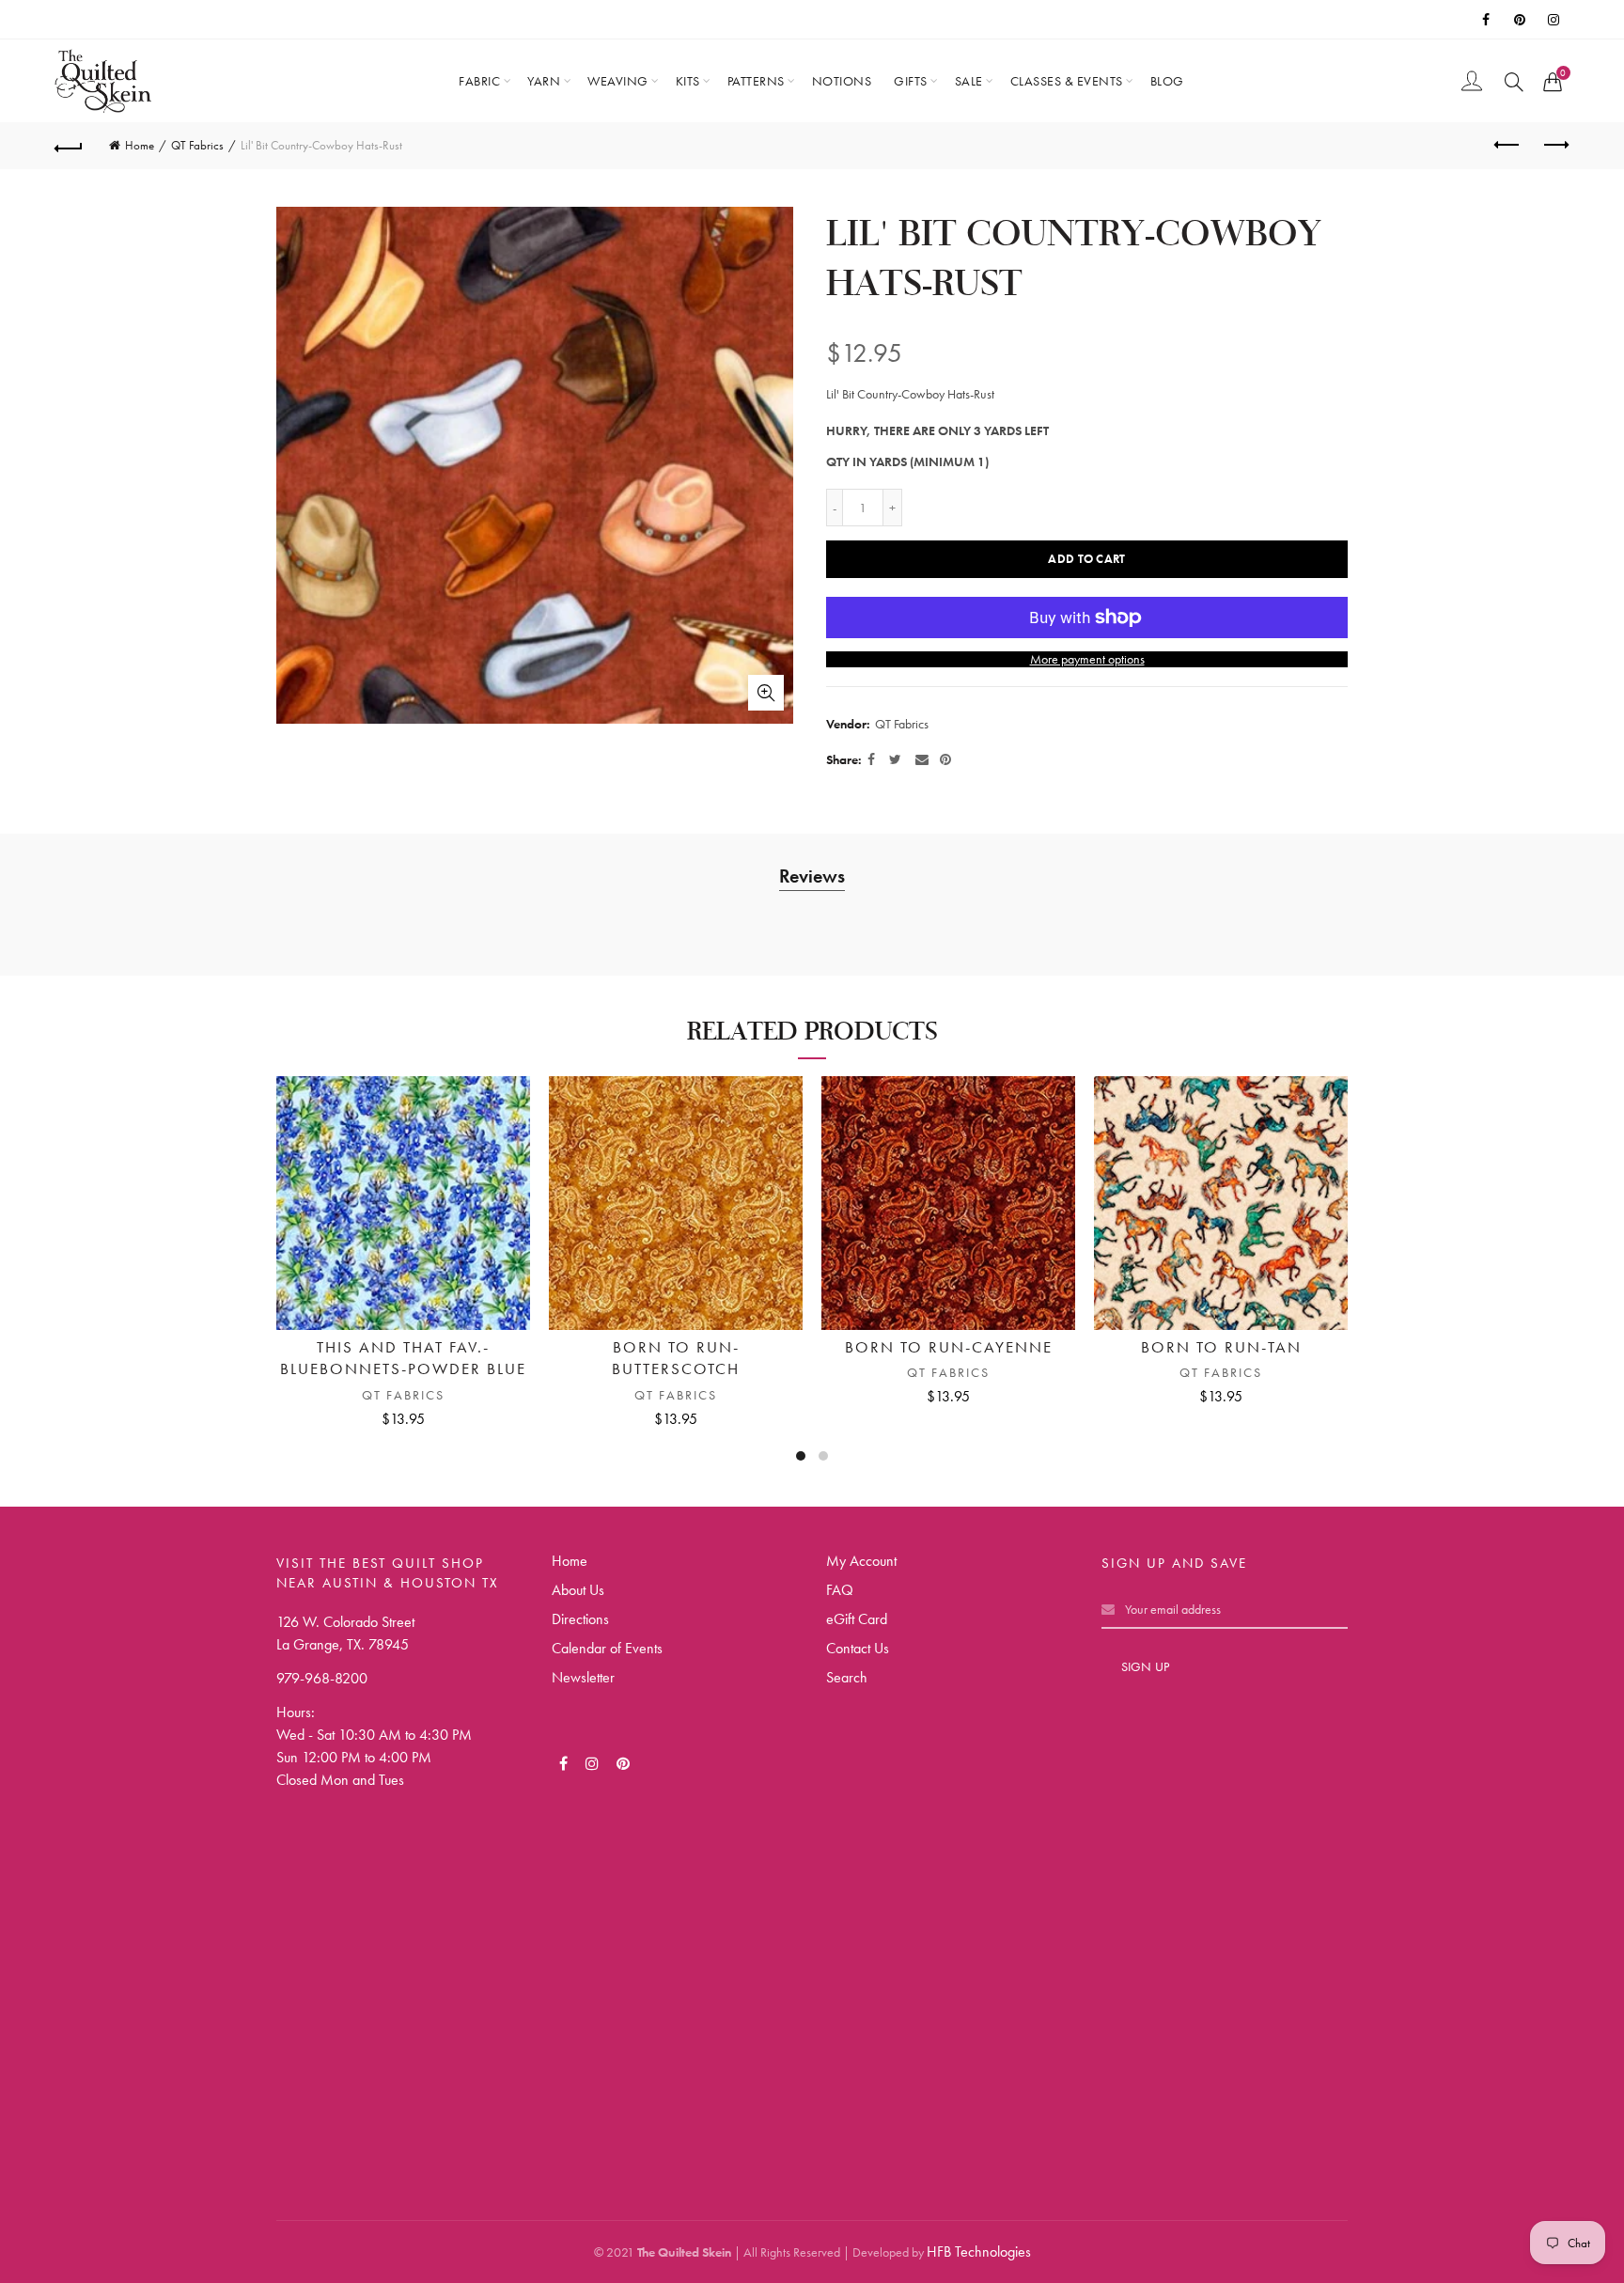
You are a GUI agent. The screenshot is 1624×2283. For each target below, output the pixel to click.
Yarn (544, 81)
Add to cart (1086, 559)
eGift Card (857, 1619)
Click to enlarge (766, 693)
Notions (842, 81)
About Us (578, 1590)
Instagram (1555, 20)
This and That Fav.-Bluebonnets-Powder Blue (403, 1358)
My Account (861, 1561)
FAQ (840, 1590)
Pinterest (1522, 20)
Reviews (812, 876)
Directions (580, 1619)
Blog (1167, 81)
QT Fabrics (197, 145)
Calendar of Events (607, 1648)
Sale (969, 81)
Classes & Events (1067, 81)
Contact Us (858, 1648)
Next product (1555, 146)
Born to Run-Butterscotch (676, 1358)
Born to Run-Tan (1221, 1347)
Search (847, 1677)
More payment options (1087, 659)
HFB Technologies (979, 2252)
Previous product (1508, 146)
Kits (688, 81)
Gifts (911, 81)
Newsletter (583, 1677)
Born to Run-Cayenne (949, 1347)
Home (140, 145)
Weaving (618, 81)
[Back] (69, 146)
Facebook (1488, 20)
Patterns (756, 81)
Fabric (479, 81)
